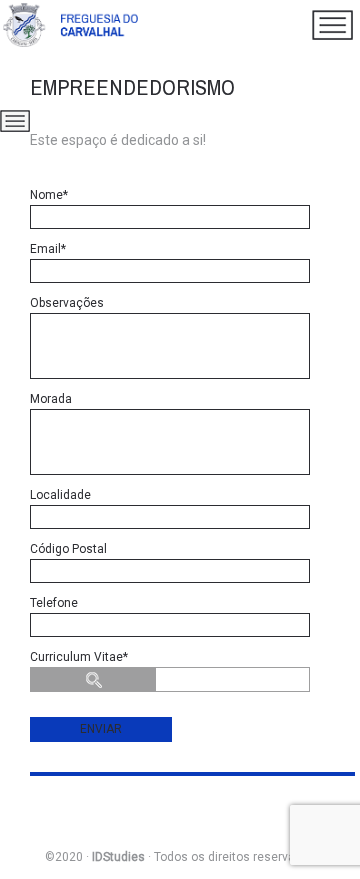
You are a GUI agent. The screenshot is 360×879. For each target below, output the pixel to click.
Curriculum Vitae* (79, 657)
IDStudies (118, 857)
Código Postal (68, 549)
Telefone (54, 603)
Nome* (49, 195)
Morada (51, 399)
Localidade (60, 495)
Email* (48, 249)
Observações (67, 303)
